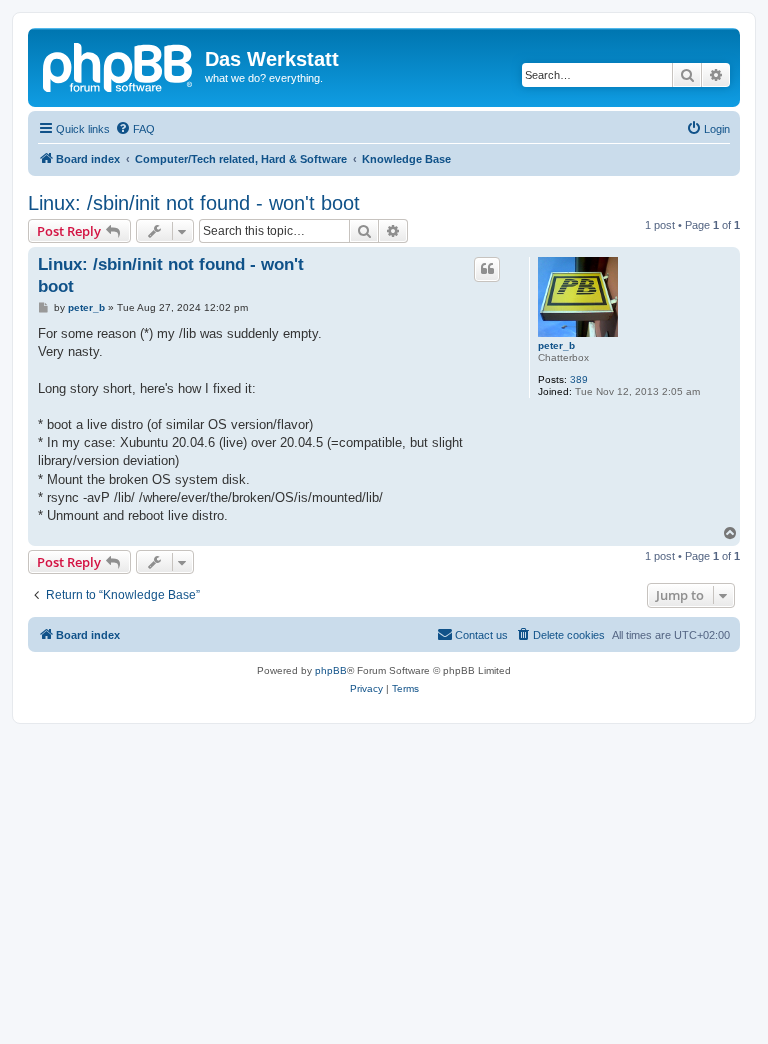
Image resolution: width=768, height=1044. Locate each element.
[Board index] (119, 65)
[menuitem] (135, 129)
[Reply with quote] (487, 269)
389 (579, 379)
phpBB (331, 670)
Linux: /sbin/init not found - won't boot (194, 203)
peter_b (556, 345)
